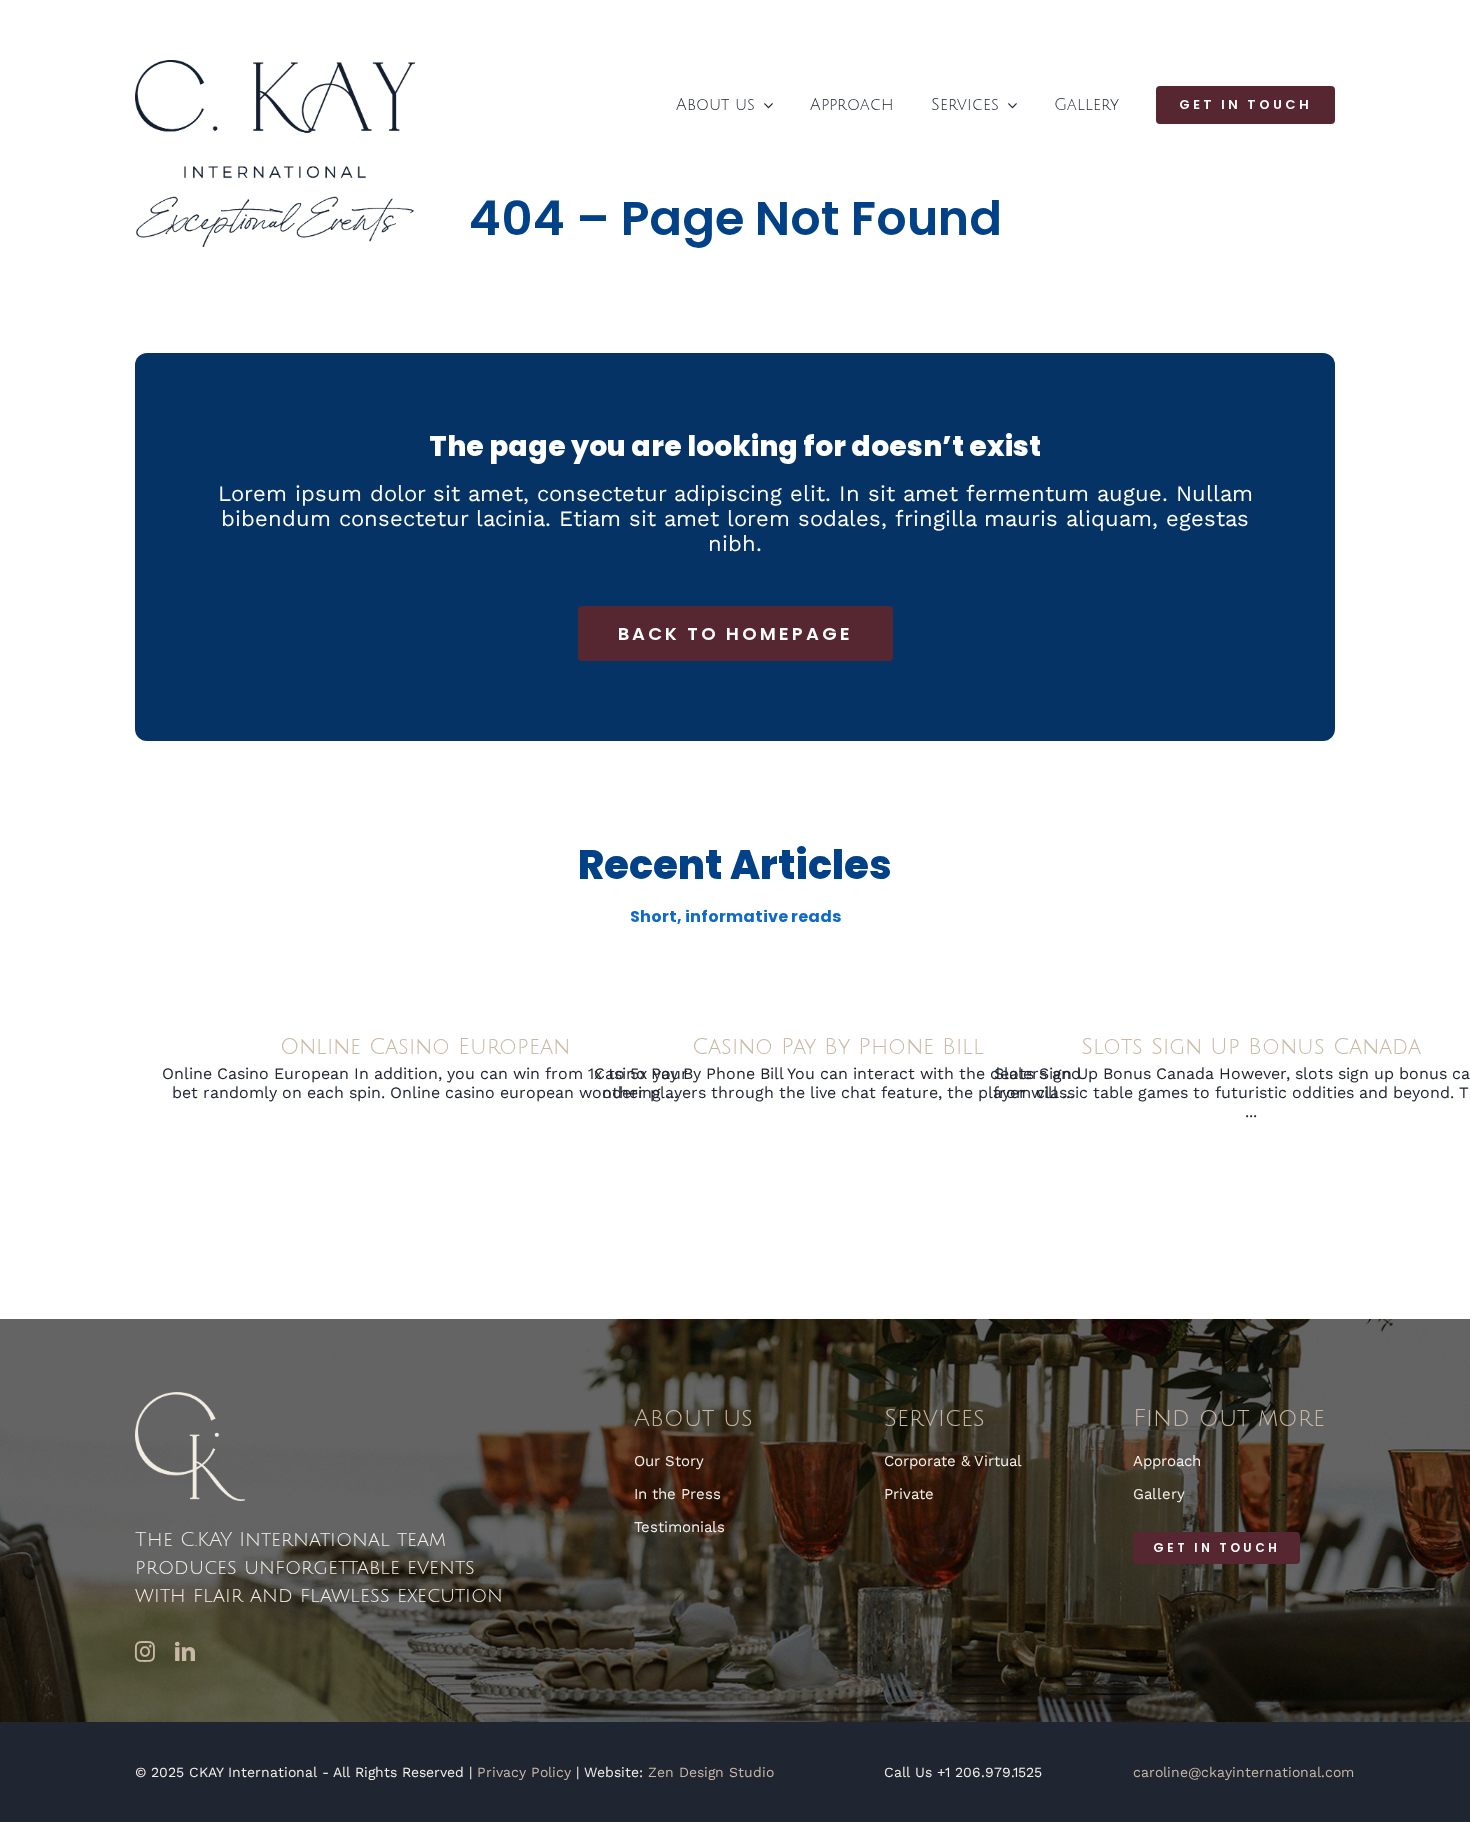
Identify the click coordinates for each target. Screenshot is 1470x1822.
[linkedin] (185, 1652)
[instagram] (145, 1652)
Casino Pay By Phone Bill (838, 1047)
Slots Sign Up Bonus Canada (1251, 1047)
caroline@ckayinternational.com (1243, 1772)
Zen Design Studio (711, 1772)
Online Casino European (425, 1047)
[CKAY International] (275, 67)
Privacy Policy (524, 1772)
